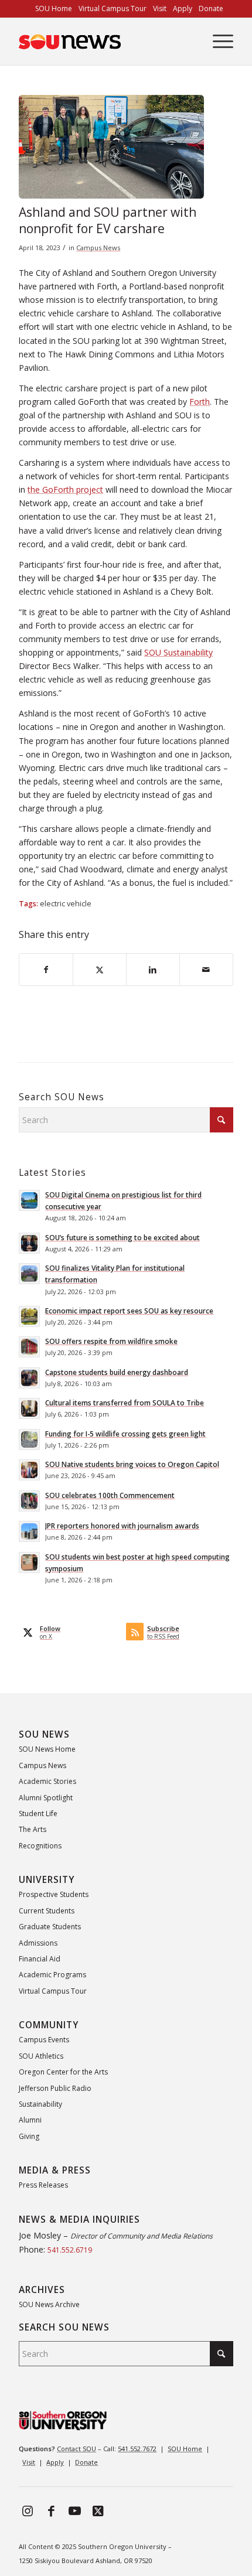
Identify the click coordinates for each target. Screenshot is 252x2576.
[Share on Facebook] (46, 970)
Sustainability (40, 2104)
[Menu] (217, 42)
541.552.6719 (70, 2250)
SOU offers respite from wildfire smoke (111, 1341)
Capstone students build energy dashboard (117, 1372)
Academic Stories (47, 1781)
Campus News (98, 248)
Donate (86, 2462)
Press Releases (43, 2185)
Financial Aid (40, 1959)
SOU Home (185, 2449)
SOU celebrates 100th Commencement (110, 1495)
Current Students (47, 1911)
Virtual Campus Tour (53, 1991)
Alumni (30, 2120)
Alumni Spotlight (46, 1798)
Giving (29, 2136)
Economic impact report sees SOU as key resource (129, 1311)
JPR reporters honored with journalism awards (122, 1526)
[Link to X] (98, 2510)
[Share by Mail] (206, 970)
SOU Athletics (41, 2056)
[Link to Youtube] (74, 2510)
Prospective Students (54, 1894)
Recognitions (40, 1846)
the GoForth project (65, 489)
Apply (55, 2462)
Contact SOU (76, 2449)
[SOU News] (104, 42)
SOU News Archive (49, 2304)
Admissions (38, 1943)
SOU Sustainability (178, 652)
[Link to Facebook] (51, 2510)
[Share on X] (100, 970)
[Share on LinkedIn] (153, 970)
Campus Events (44, 2040)
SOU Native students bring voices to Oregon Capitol (132, 1464)
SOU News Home (47, 1749)
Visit (29, 2462)
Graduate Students (50, 1927)
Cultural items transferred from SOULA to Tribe (125, 1403)
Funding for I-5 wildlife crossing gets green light (125, 1434)
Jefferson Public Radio (55, 2088)
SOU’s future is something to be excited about (122, 1237)
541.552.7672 (137, 2449)
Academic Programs (52, 1975)
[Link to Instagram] (28, 2510)
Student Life (38, 1814)
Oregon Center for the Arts (63, 2072)
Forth (200, 402)
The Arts (33, 1829)
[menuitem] (54, 9)
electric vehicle (66, 904)
